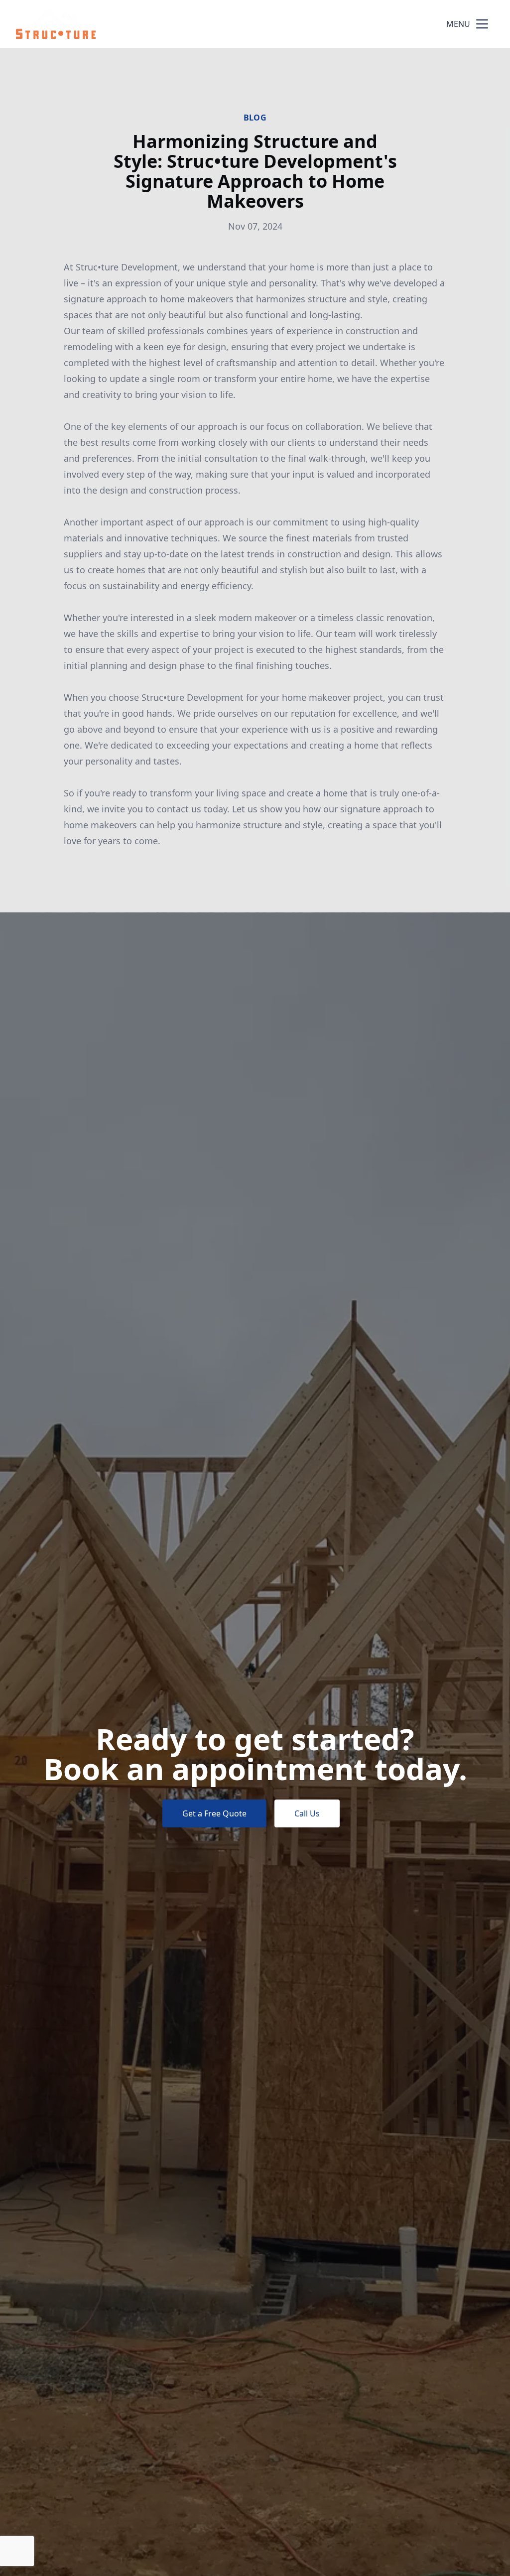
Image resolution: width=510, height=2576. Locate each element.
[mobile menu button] (482, 24)
